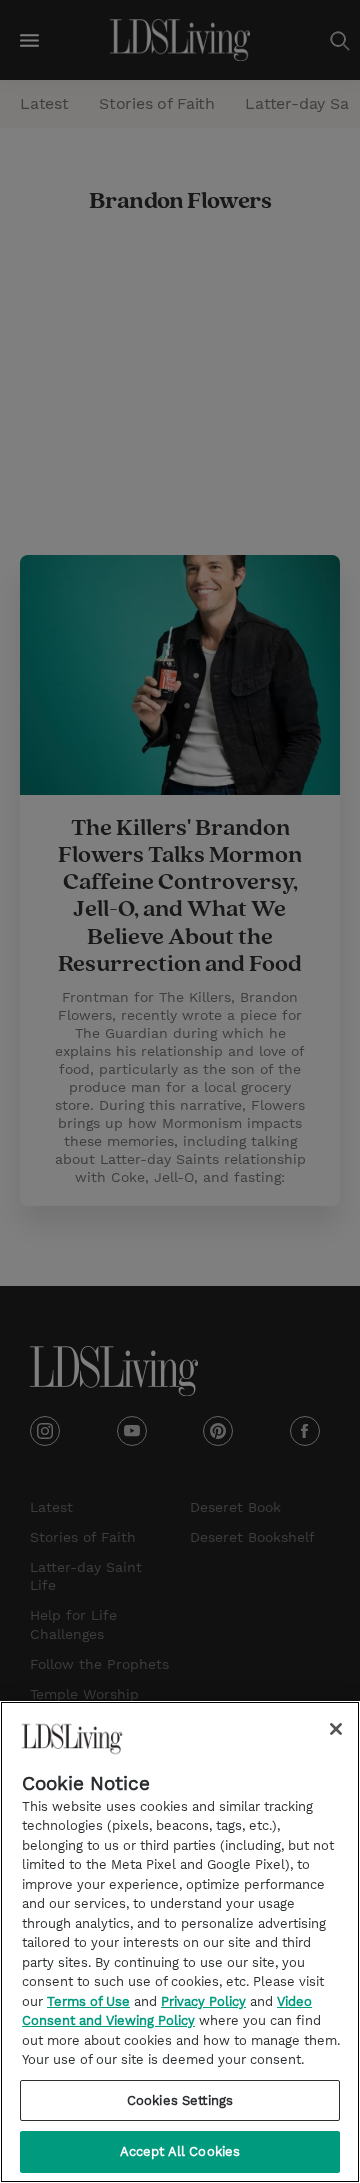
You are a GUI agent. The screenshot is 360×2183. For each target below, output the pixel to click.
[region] (180, 1942)
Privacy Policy (203, 2001)
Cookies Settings (180, 2100)
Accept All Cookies (180, 2151)
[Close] (336, 1729)
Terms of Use (88, 2001)
